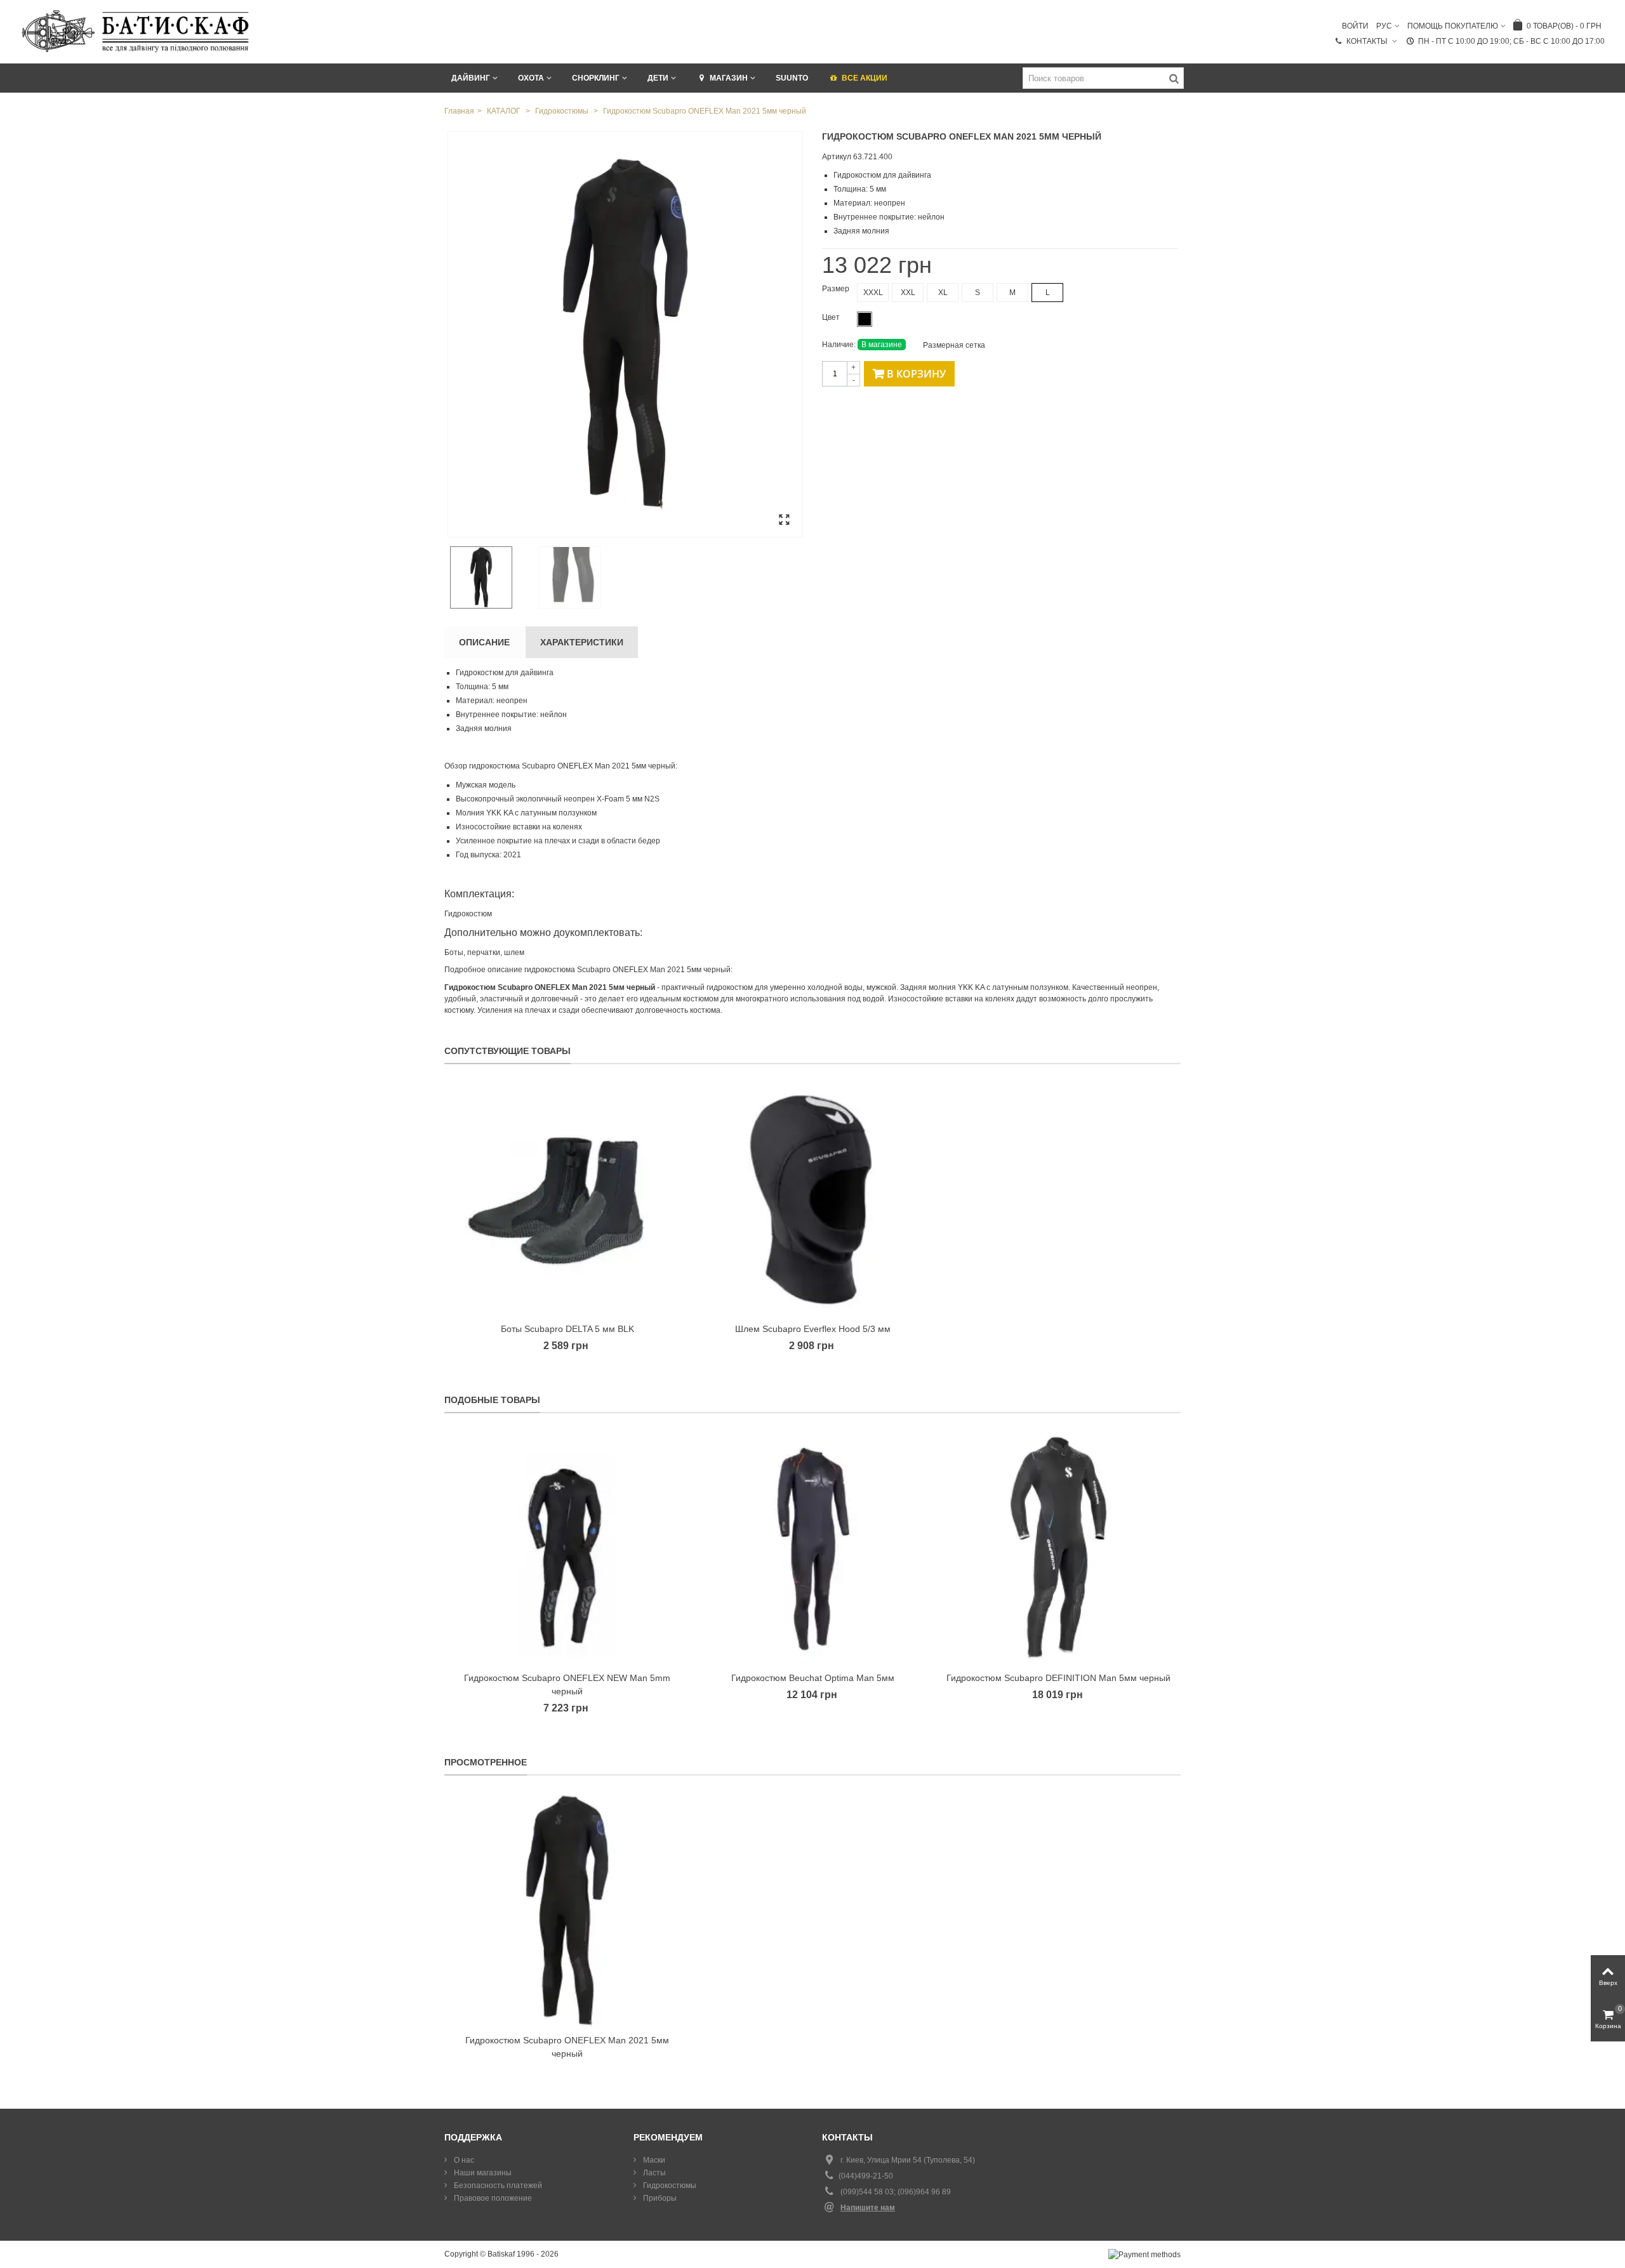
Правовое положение (492, 2198)
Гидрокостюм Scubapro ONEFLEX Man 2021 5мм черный (567, 2047)
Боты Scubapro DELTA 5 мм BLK (567, 1329)
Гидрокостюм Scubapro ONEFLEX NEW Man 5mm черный (567, 1685)
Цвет (832, 317)
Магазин (729, 78)
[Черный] (865, 319)
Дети (658, 78)
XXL (908, 293)
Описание (484, 642)
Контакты (1368, 41)
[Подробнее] (567, 1911)
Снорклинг (596, 78)
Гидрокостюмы (669, 2186)
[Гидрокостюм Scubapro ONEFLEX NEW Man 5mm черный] (567, 1549)
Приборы (659, 2198)
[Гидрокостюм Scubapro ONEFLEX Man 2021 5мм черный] (625, 334)
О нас (463, 2160)
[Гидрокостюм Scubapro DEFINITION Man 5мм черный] (1058, 1549)
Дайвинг (471, 78)
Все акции (865, 78)
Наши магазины (482, 2173)
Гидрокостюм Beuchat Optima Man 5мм (813, 1678)
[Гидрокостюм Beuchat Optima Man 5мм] (813, 1549)
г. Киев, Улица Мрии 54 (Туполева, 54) (908, 2160)
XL (943, 293)
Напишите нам (868, 2208)
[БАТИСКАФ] (136, 31)
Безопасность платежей (497, 2186)
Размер (837, 289)
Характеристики (582, 642)
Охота (531, 78)
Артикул (837, 157)
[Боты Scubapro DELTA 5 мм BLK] (567, 1200)
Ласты (653, 2173)
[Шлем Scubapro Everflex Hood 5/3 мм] (813, 1200)
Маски (653, 2160)
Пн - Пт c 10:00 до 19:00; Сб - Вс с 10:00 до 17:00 (1511, 41)
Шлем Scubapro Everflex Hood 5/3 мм (813, 1329)
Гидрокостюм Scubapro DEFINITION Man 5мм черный (1058, 1678)
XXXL (873, 293)
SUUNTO (792, 78)
